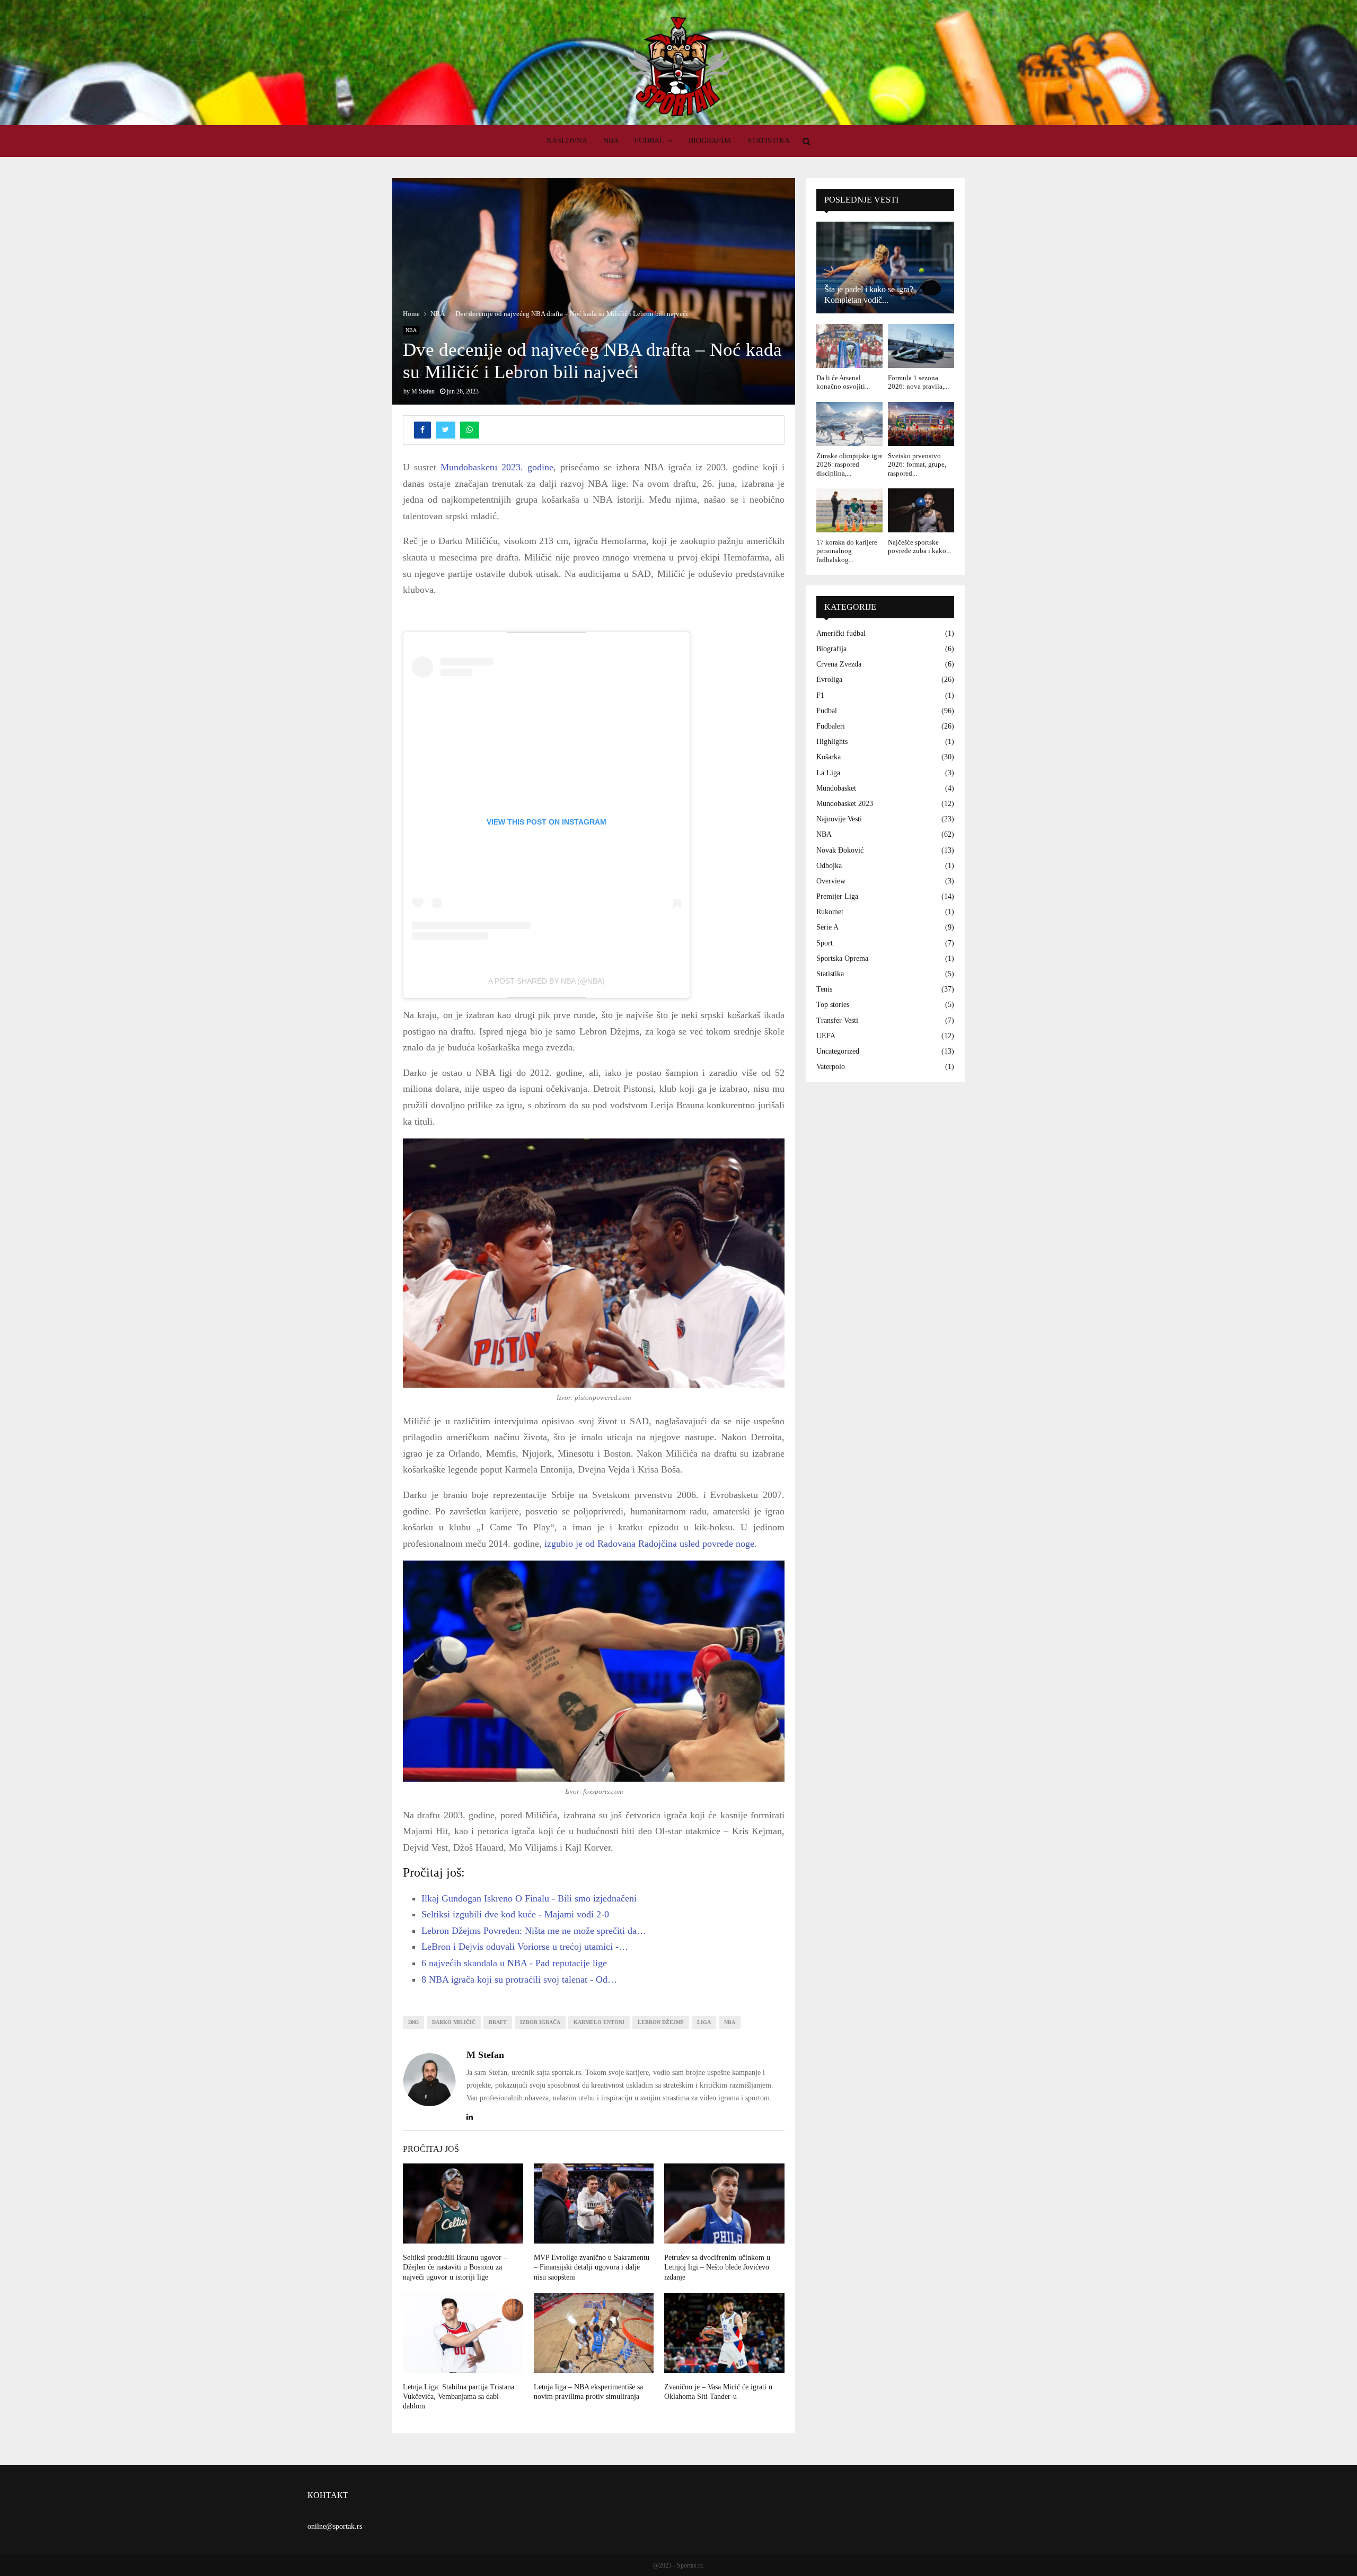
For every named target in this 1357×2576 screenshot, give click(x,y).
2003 (413, 2022)
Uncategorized (838, 1051)
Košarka (829, 757)
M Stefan (423, 391)
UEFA (826, 1036)
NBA (611, 141)
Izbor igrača (540, 2022)
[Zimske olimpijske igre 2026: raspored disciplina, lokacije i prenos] (849, 424)
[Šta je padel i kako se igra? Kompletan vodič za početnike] (885, 268)
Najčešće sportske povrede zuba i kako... (919, 546)
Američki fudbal (841, 633)
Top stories (833, 1005)
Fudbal (649, 141)
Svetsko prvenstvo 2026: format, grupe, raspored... (917, 465)
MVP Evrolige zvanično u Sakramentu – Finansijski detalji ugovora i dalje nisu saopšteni (592, 2267)
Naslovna (567, 141)
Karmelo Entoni (599, 2022)
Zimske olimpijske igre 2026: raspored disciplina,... (849, 465)
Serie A (827, 927)
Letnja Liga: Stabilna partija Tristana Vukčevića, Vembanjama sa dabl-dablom (459, 2397)
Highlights (832, 742)
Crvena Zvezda (839, 664)
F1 (820, 695)
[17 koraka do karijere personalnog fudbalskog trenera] (849, 510)
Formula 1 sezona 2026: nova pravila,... (918, 382)
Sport (825, 943)
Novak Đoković (840, 850)
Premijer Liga (837, 896)
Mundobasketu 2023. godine (497, 467)
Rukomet (830, 912)
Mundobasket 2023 (845, 804)
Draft (498, 2022)
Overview (831, 881)
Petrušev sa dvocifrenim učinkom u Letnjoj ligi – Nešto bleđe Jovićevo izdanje (717, 2267)
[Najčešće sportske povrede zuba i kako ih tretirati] (921, 510)
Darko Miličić (454, 2022)
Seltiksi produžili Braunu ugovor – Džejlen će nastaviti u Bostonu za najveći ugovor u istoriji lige (455, 2267)
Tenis (824, 989)
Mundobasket (836, 788)
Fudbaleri (831, 726)
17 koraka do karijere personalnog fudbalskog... (847, 551)
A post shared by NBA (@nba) (547, 981)
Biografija (710, 141)
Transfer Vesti (837, 1020)
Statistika (769, 141)
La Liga (828, 773)
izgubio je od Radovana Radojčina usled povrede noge (649, 1544)
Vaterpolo (831, 1067)
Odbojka (829, 866)
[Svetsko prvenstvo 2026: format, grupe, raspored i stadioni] (921, 424)
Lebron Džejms (661, 2022)
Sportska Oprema (842, 958)
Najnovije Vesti (839, 819)
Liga (704, 2022)
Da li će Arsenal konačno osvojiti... (843, 382)
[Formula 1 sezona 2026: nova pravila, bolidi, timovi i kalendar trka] (921, 346)
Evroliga (829, 680)
